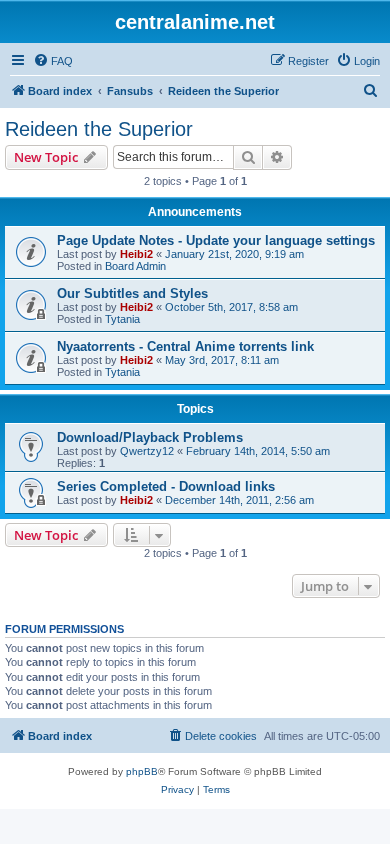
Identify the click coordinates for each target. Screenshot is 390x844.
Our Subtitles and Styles (132, 293)
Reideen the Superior (99, 129)
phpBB (142, 771)
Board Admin (135, 266)
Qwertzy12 (147, 451)
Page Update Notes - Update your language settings (216, 240)
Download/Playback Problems (150, 437)
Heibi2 (136, 254)
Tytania (122, 319)
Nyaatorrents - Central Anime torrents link (185, 346)
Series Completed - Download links (166, 486)
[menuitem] (53, 61)
